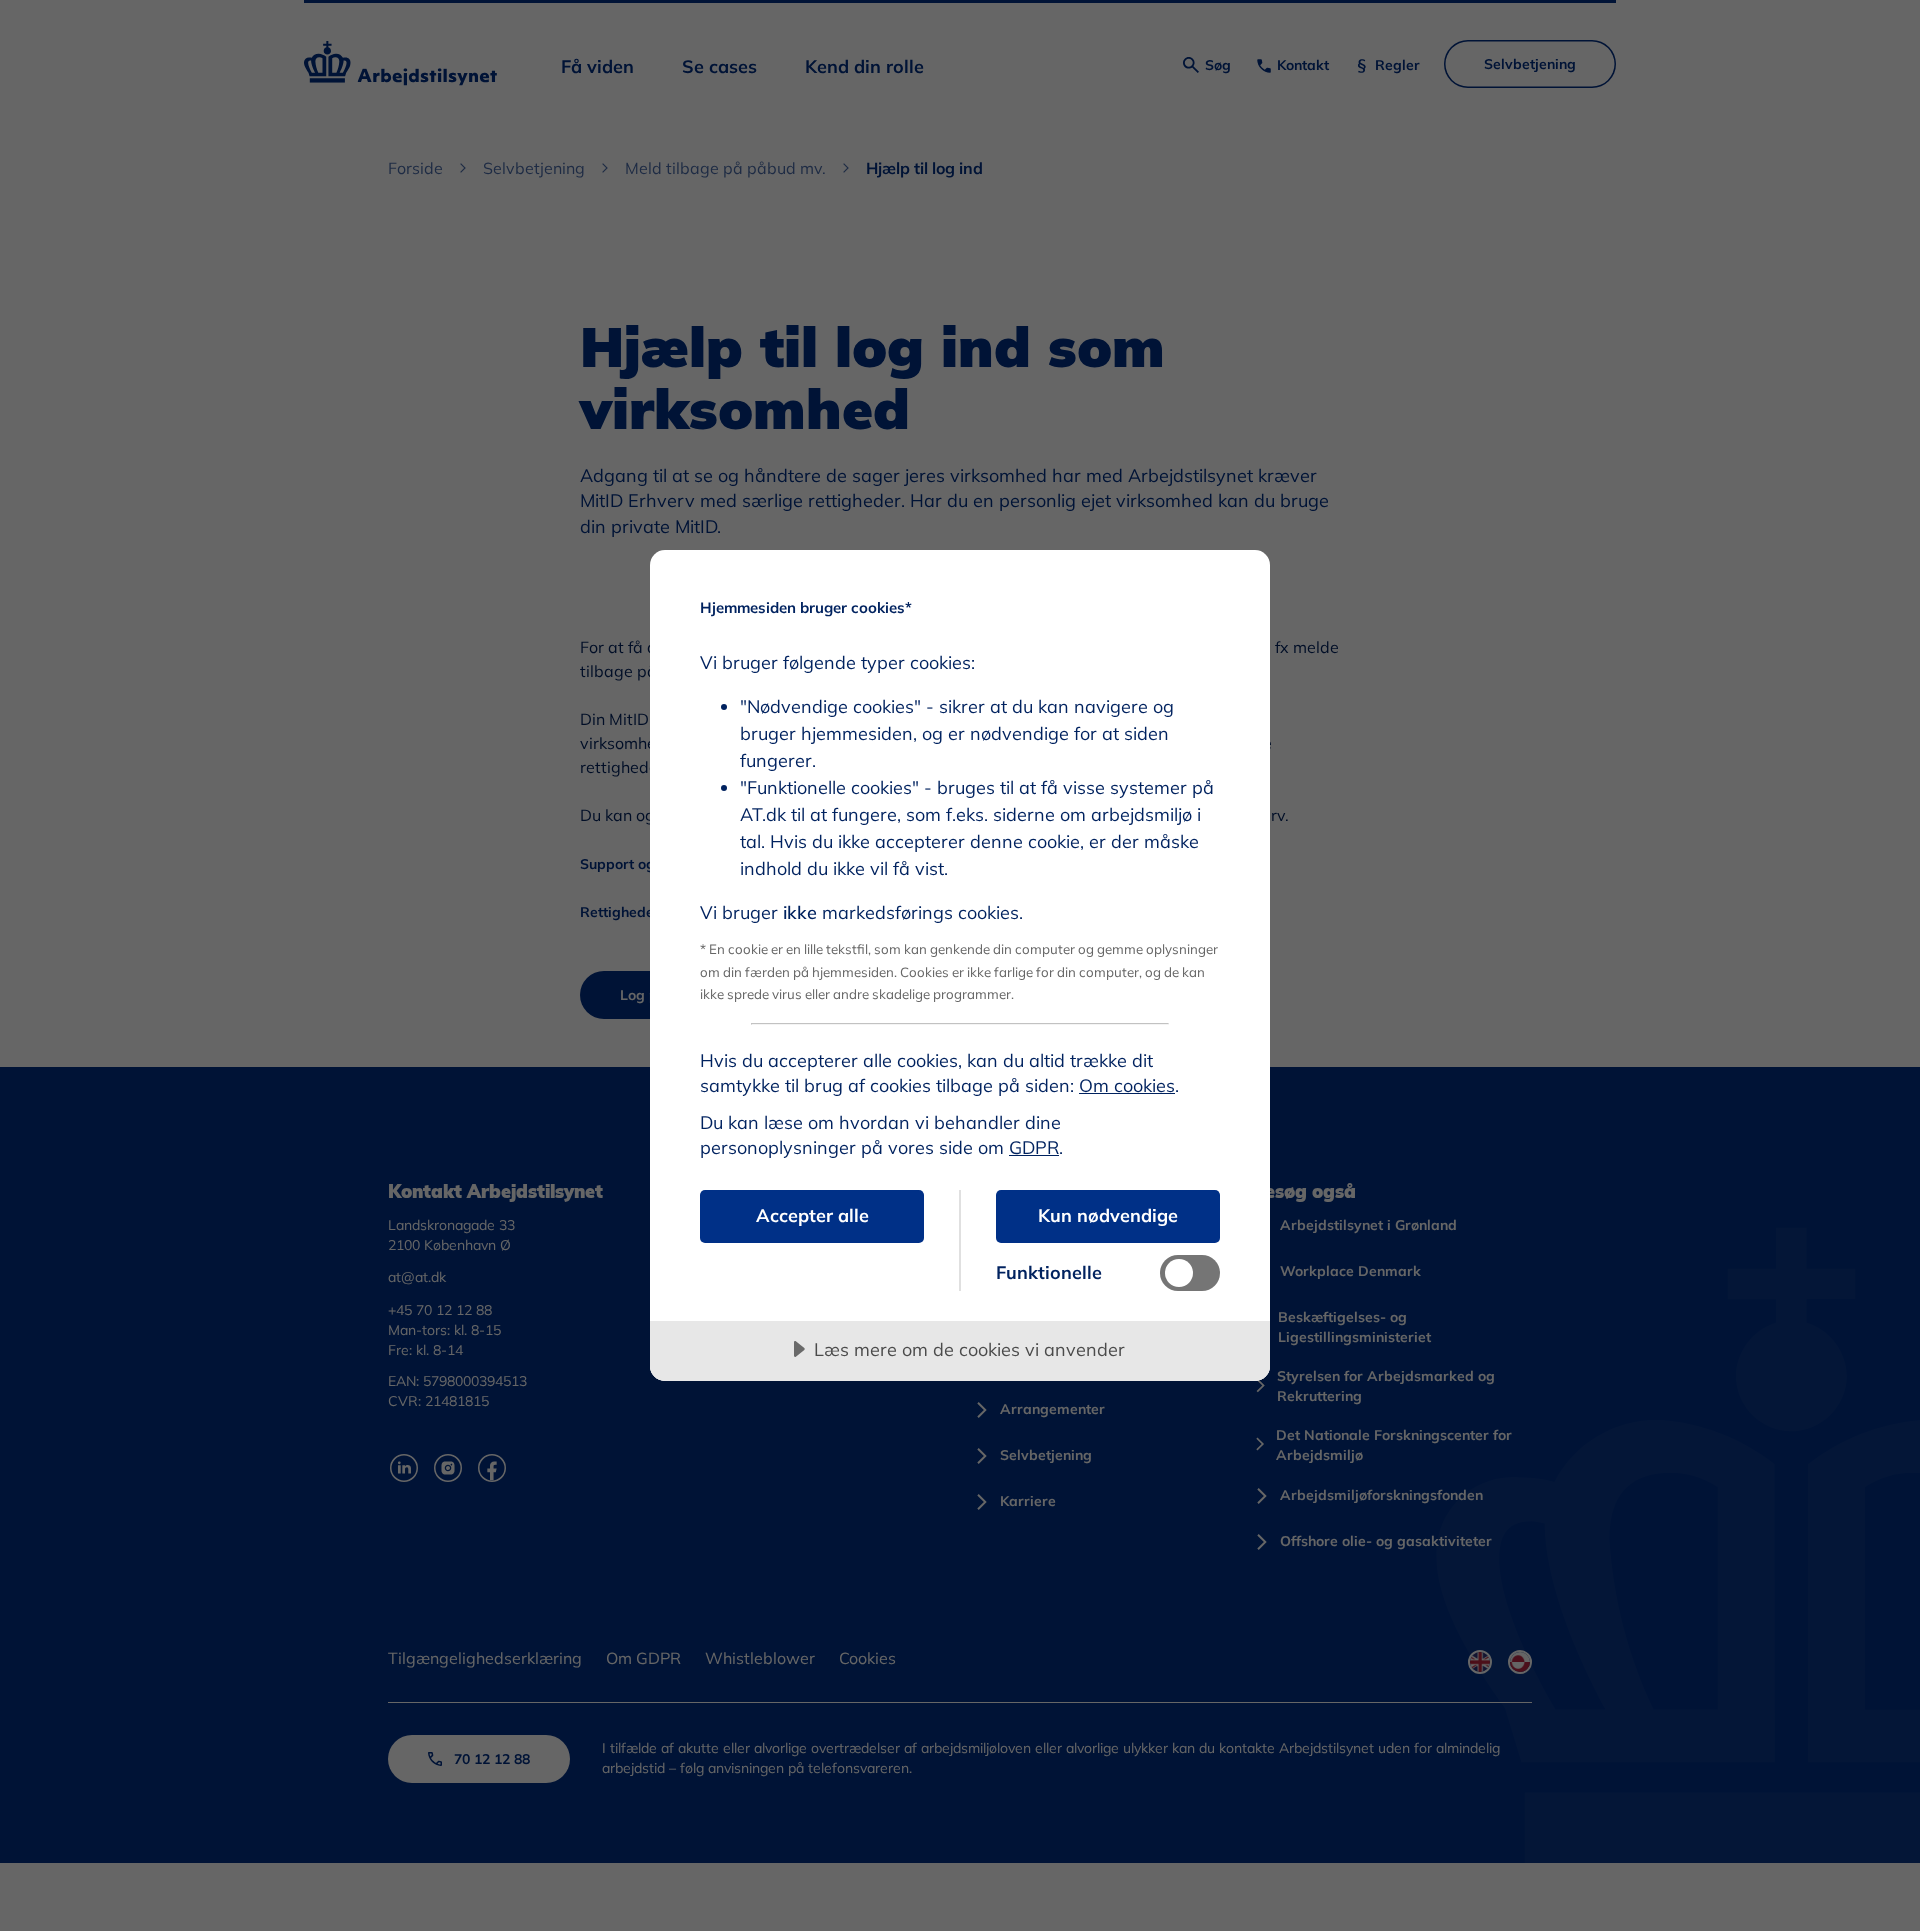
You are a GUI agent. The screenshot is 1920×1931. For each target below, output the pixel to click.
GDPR (1034, 1147)
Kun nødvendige (1108, 1215)
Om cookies (1127, 1085)
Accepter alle (812, 1215)
